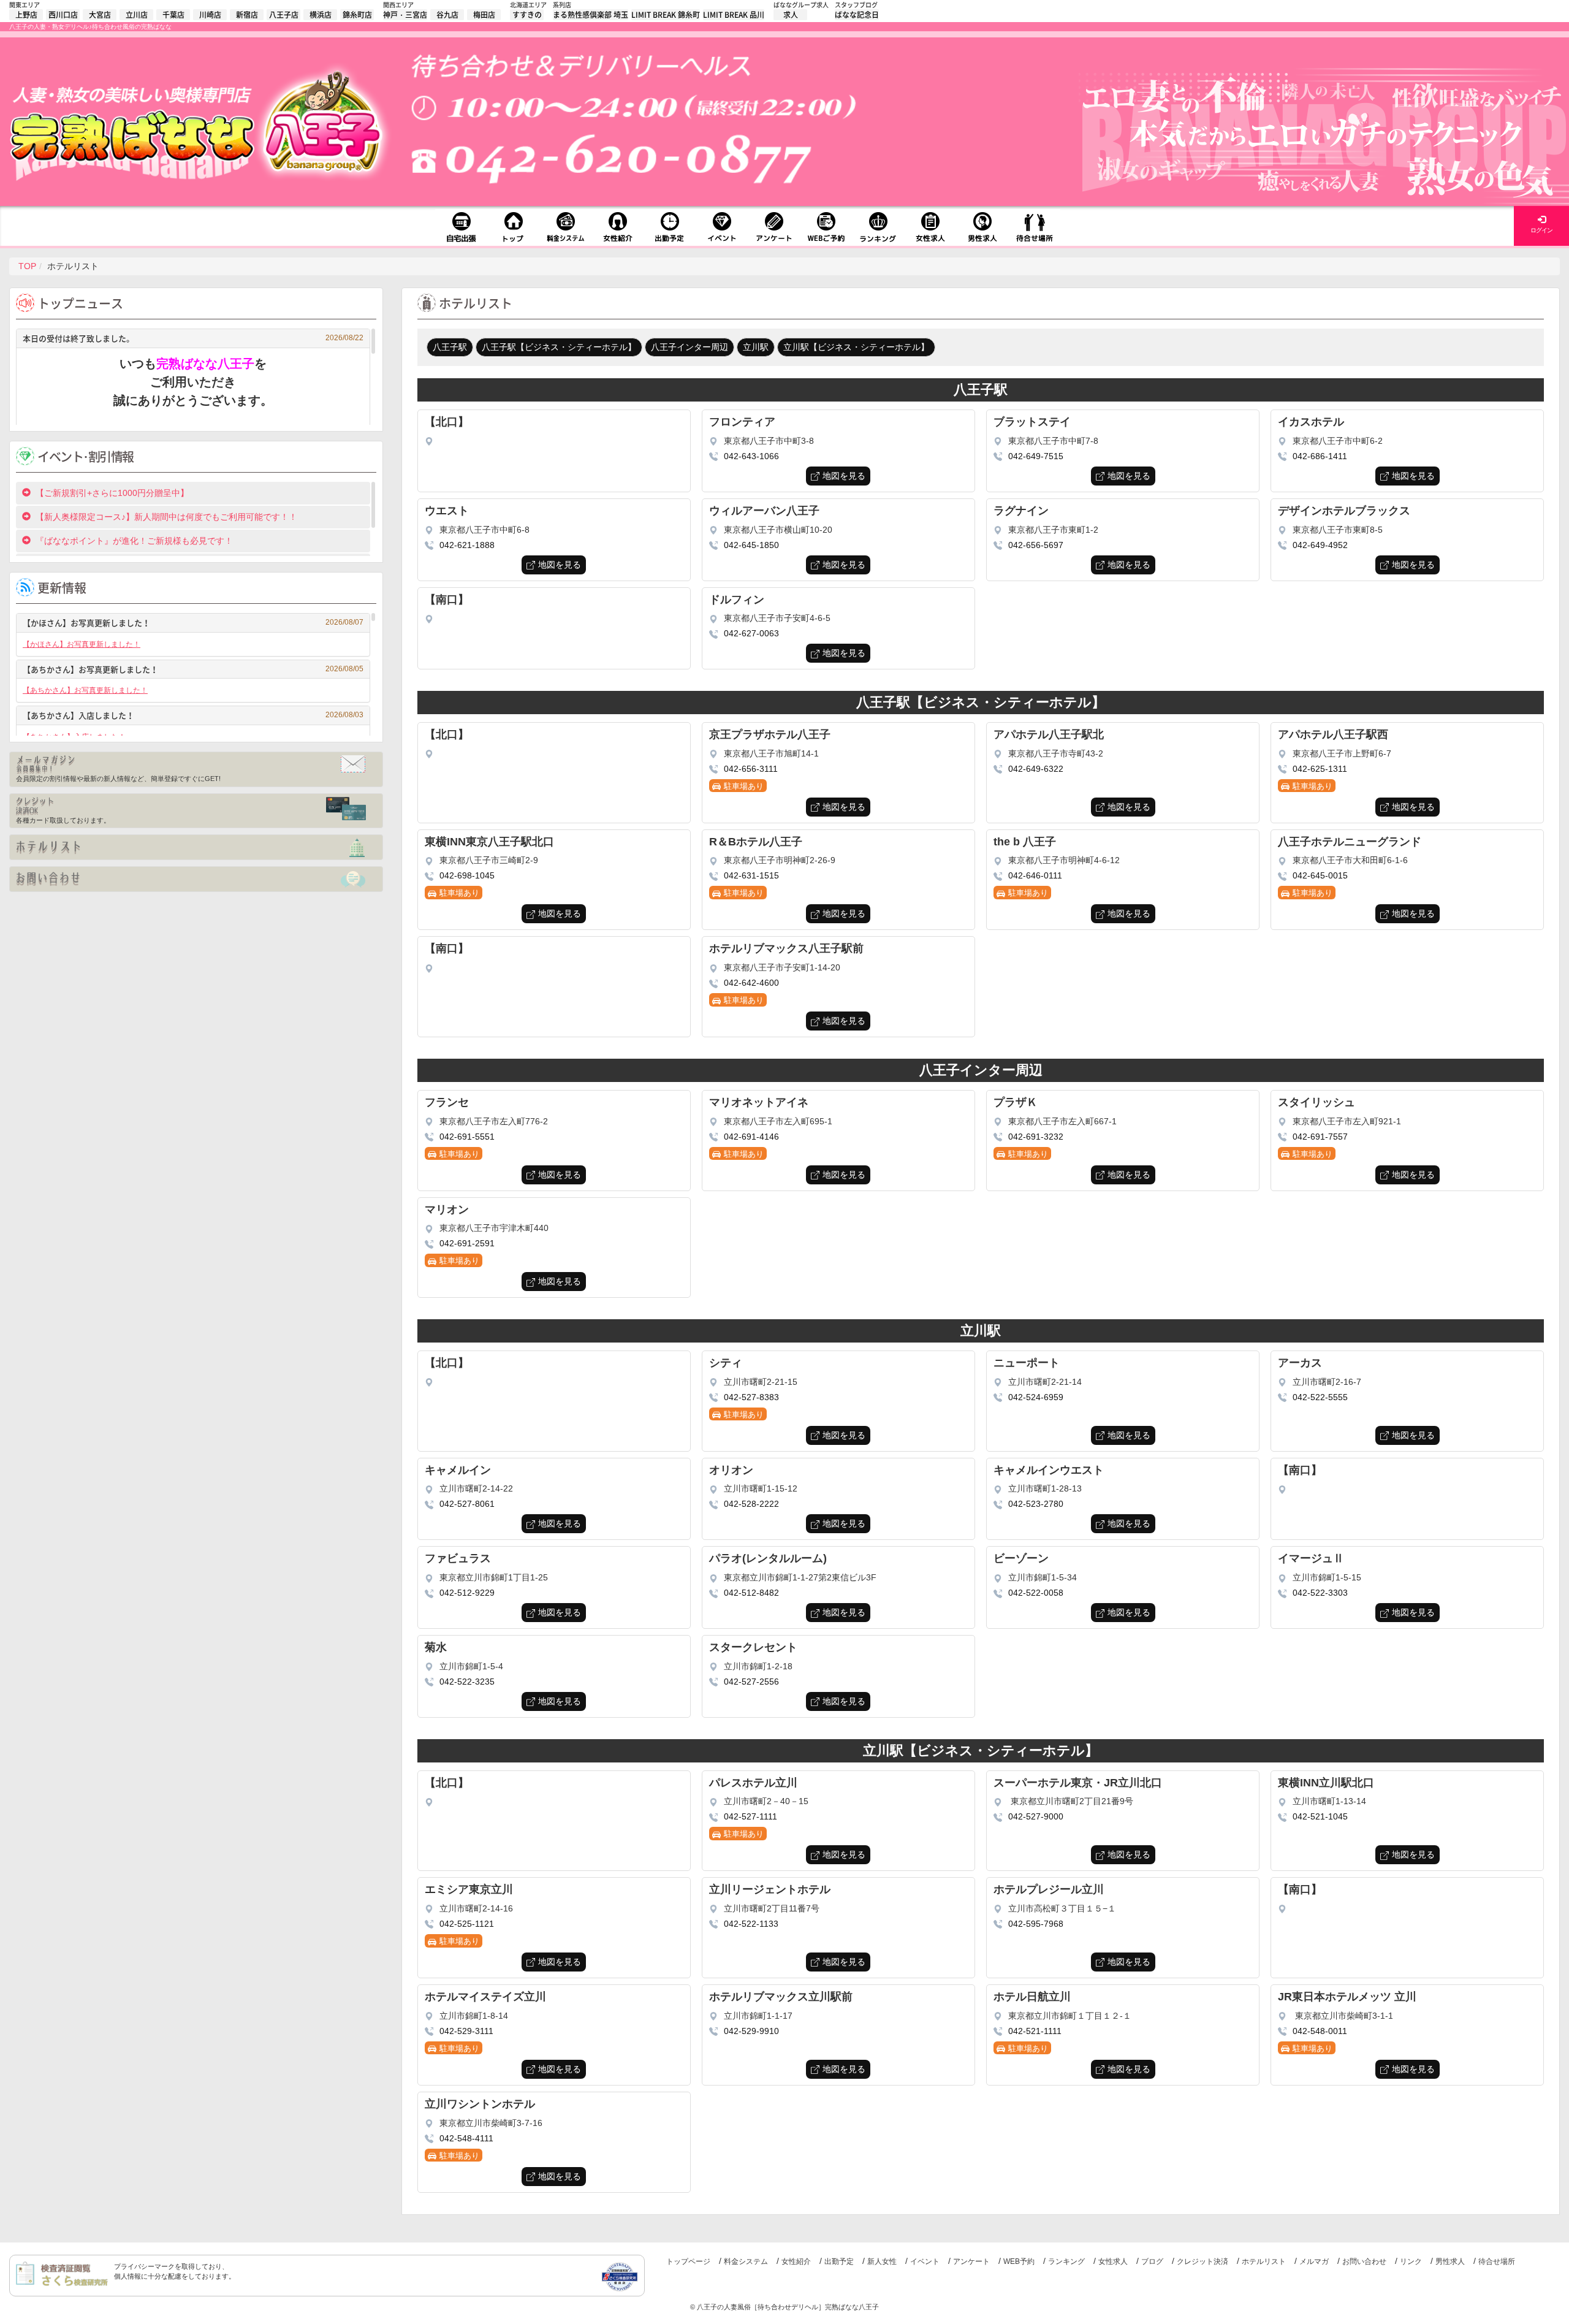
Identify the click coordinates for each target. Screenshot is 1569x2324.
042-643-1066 (751, 456)
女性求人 (1113, 2261)
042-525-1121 (467, 1924)
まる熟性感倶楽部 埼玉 (591, 15)
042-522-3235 (467, 1682)
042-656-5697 (1036, 545)
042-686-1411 (1320, 456)
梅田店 (484, 15)
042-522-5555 (1320, 1397)
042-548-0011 (1320, 2031)
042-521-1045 (1320, 1816)
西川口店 (63, 15)
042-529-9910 (751, 2031)
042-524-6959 (1036, 1397)
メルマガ (1314, 2261)
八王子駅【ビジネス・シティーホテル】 (559, 347)
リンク (1411, 2261)
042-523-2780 (1036, 1504)
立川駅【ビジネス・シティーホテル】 (856, 347)
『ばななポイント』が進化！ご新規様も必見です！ (134, 541)
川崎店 (210, 15)
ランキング (1066, 2261)
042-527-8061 (467, 1504)
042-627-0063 (751, 633)
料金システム (746, 2261)
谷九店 (447, 15)
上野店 (26, 15)
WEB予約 (1019, 2261)
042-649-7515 (1036, 456)
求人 (791, 15)
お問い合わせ (1364, 2261)
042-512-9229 (467, 1593)
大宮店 (100, 15)
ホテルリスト (1264, 2261)
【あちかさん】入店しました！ (193, 715)
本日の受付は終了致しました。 (193, 338)
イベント (925, 2261)
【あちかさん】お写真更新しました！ (193, 669)
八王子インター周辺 (690, 347)
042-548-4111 (466, 2138)
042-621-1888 (467, 545)
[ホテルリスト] (196, 847)
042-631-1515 (751, 875)
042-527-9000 (1036, 1816)
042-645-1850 (751, 545)
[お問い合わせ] (196, 879)
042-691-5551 (467, 1137)
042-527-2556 (751, 1682)
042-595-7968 (1036, 1924)
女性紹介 (796, 2261)
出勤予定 (839, 2261)
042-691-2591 (467, 1243)
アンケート (971, 2261)
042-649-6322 (1036, 769)
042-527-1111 (750, 1816)
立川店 (137, 15)
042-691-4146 (751, 1137)
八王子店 (284, 15)
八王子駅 (450, 347)
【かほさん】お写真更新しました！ (193, 623)
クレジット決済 (1202, 2261)
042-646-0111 (1035, 875)
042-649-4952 (1320, 545)
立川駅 (756, 347)
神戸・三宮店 (405, 15)
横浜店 (321, 15)
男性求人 (1450, 2261)
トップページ (688, 2261)
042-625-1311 (1320, 769)
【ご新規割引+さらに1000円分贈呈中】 (112, 493)
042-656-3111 (751, 769)
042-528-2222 (751, 1504)
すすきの (527, 15)
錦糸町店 (357, 15)
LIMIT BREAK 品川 (734, 15)
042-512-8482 (751, 1593)
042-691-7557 (1320, 1137)
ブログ (1152, 2261)
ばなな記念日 (857, 15)
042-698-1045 (467, 875)
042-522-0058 (1036, 1593)
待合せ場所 (1497, 2261)
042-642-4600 (751, 983)
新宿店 (247, 15)
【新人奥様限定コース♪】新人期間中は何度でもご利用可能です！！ (166, 517)
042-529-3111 (466, 2031)
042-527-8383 (751, 1397)
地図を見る (844, 476)
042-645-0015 (1320, 875)
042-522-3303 (1320, 1593)
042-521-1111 (1035, 2031)
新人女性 (882, 2261)
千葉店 (173, 15)
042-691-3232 (1036, 1137)
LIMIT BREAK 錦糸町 (666, 15)
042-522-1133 (751, 1924)
